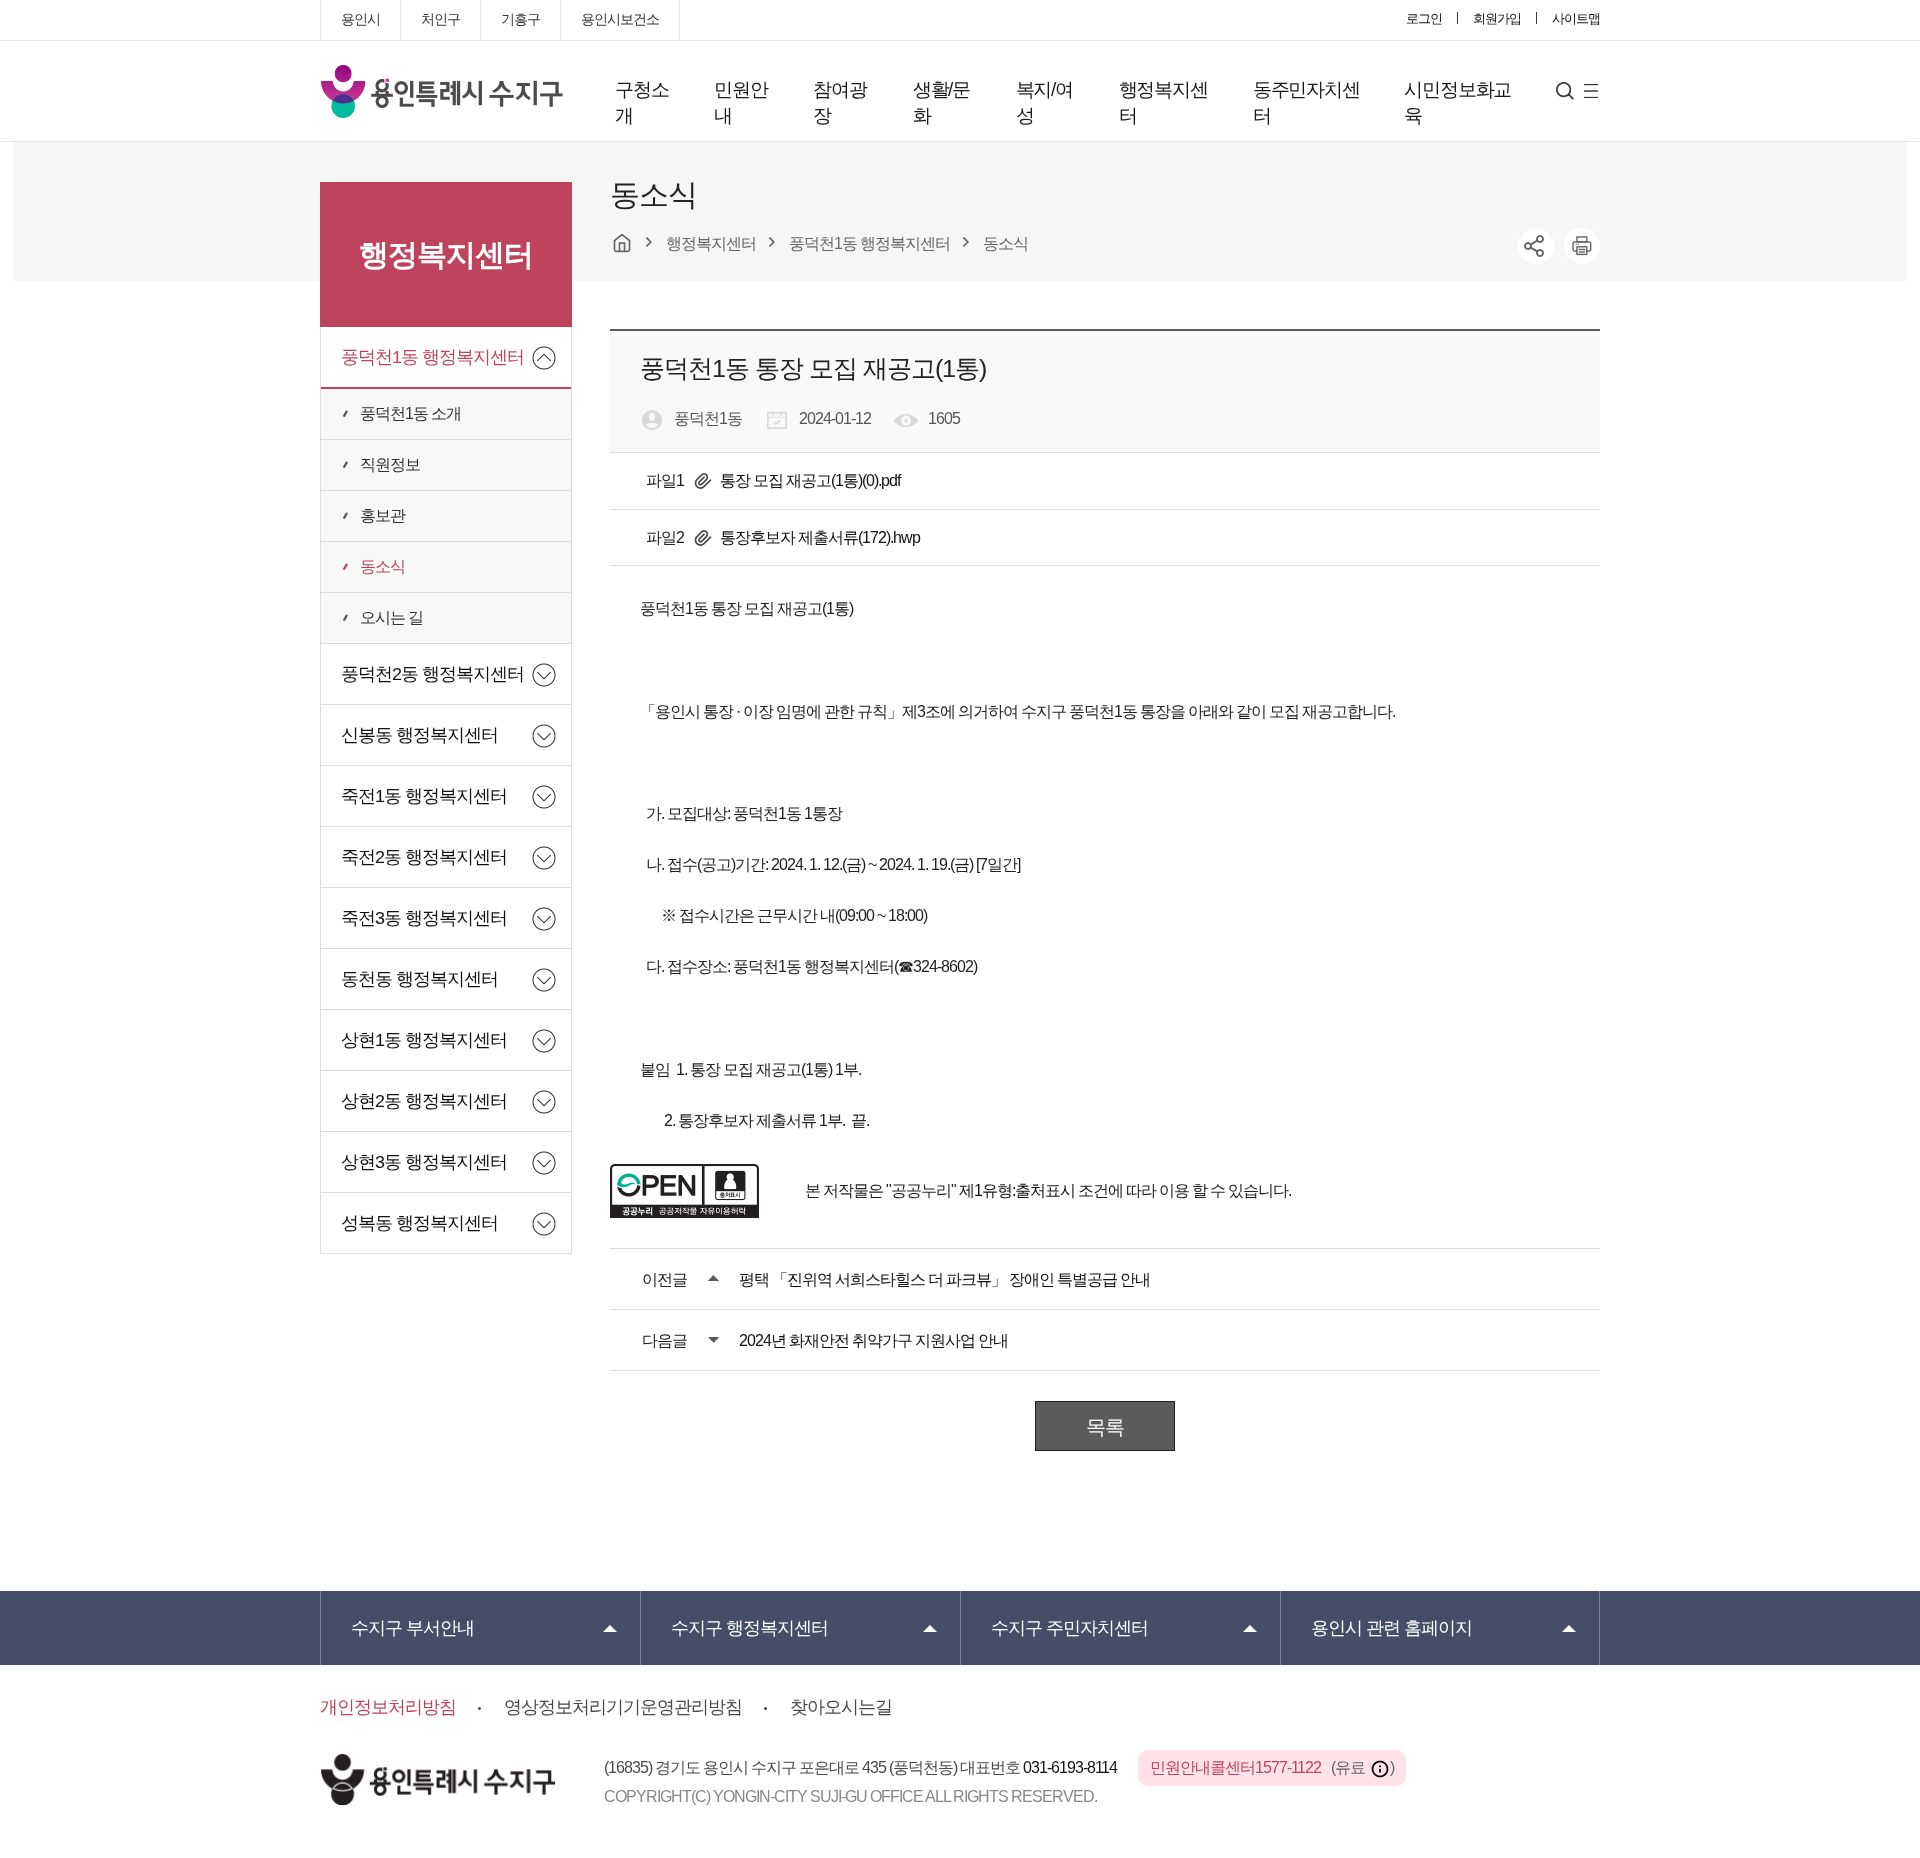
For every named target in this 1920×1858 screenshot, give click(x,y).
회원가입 (1497, 18)
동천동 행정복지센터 (419, 979)
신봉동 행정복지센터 (419, 735)
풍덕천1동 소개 (410, 413)
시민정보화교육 (1457, 102)
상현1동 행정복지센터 (424, 1040)
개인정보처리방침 (388, 1707)
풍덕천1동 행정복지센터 (432, 357)
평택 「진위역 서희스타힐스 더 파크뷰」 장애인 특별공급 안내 (944, 1279)
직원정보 (390, 464)
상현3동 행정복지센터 (424, 1162)
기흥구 (520, 19)
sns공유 (1536, 246)
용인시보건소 (620, 19)
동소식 (382, 566)
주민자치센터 (1069, 1628)
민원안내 (740, 102)
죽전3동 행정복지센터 (424, 918)
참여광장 (839, 102)
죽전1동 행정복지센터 (424, 796)
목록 (1105, 1427)
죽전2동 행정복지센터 (424, 857)
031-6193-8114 (1071, 1767)
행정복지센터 (1163, 102)
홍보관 (382, 515)
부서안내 (412, 1628)
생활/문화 (941, 102)
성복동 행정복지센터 (419, 1223)
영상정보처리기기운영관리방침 (623, 1707)
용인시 (360, 19)
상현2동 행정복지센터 (424, 1101)
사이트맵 (1576, 18)
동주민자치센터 (1306, 102)
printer (1582, 246)
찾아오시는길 (841, 1707)
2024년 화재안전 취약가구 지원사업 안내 (873, 1340)
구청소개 (641, 102)
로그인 (1424, 18)
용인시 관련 (1391, 1628)
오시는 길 (391, 617)
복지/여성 (1044, 102)
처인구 (440, 19)
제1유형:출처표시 (1017, 1190)
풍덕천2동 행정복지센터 (432, 674)
